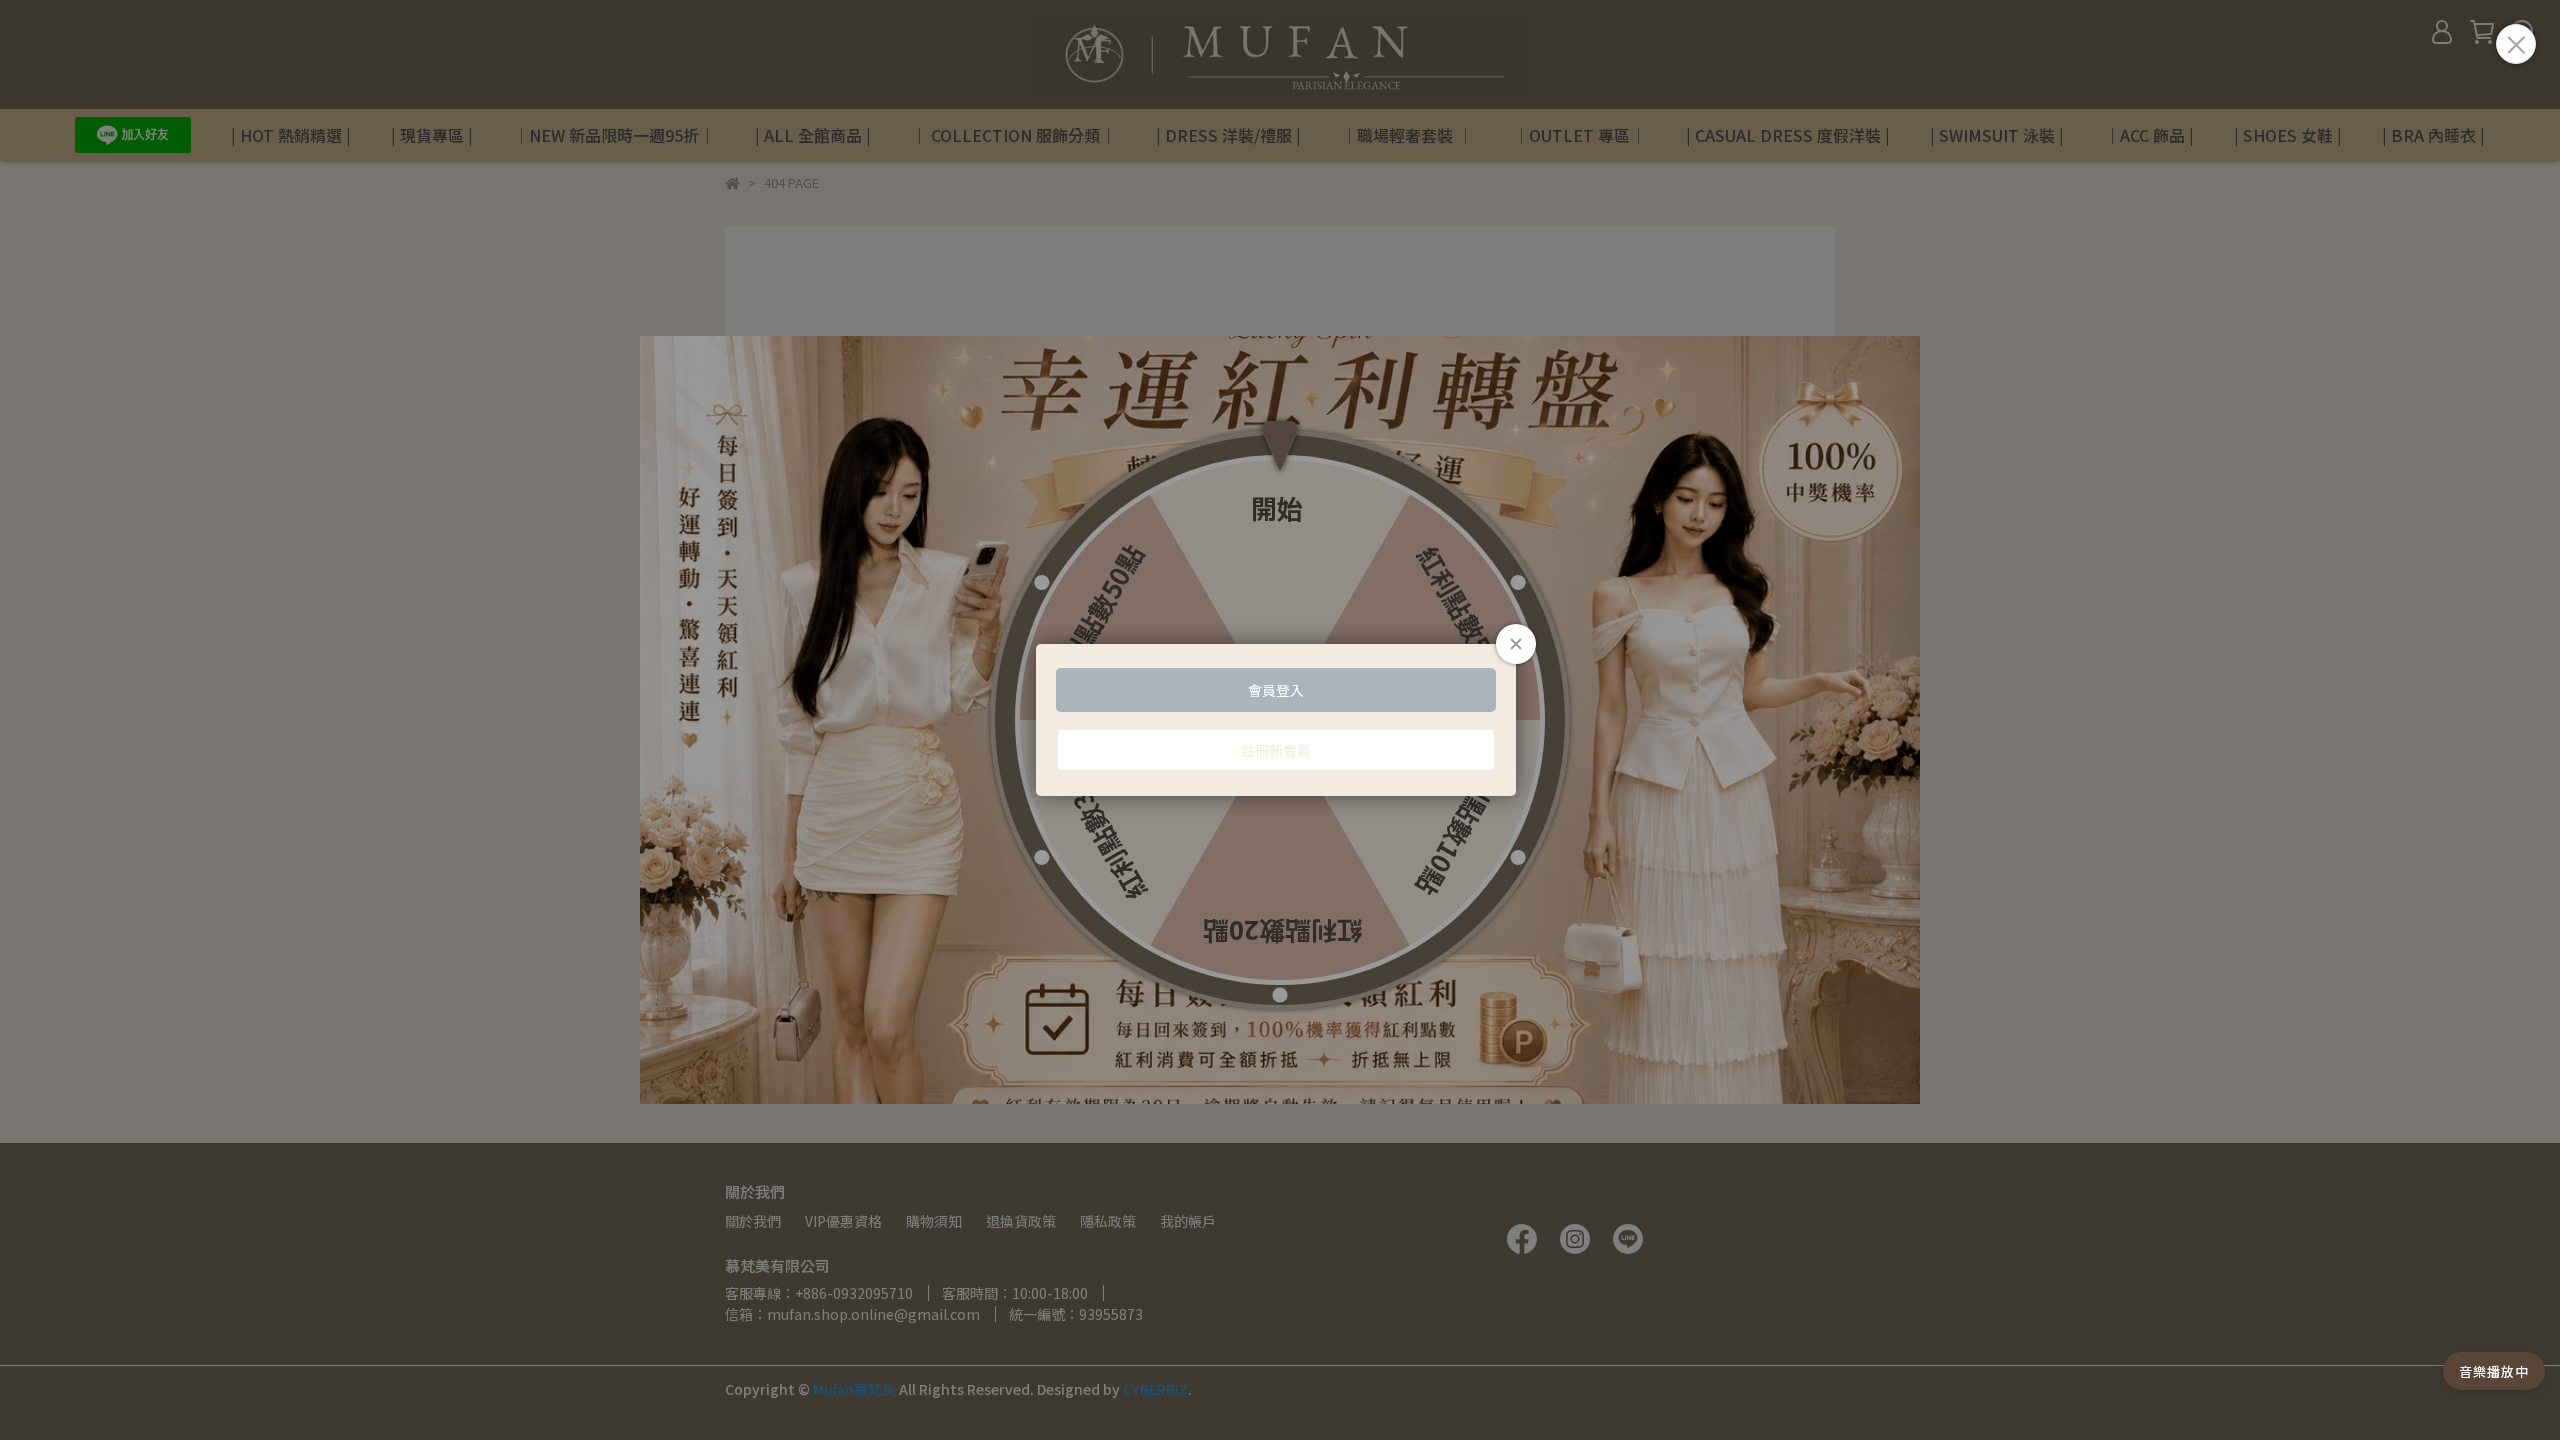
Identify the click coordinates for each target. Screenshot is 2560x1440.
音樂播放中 (2494, 1371)
